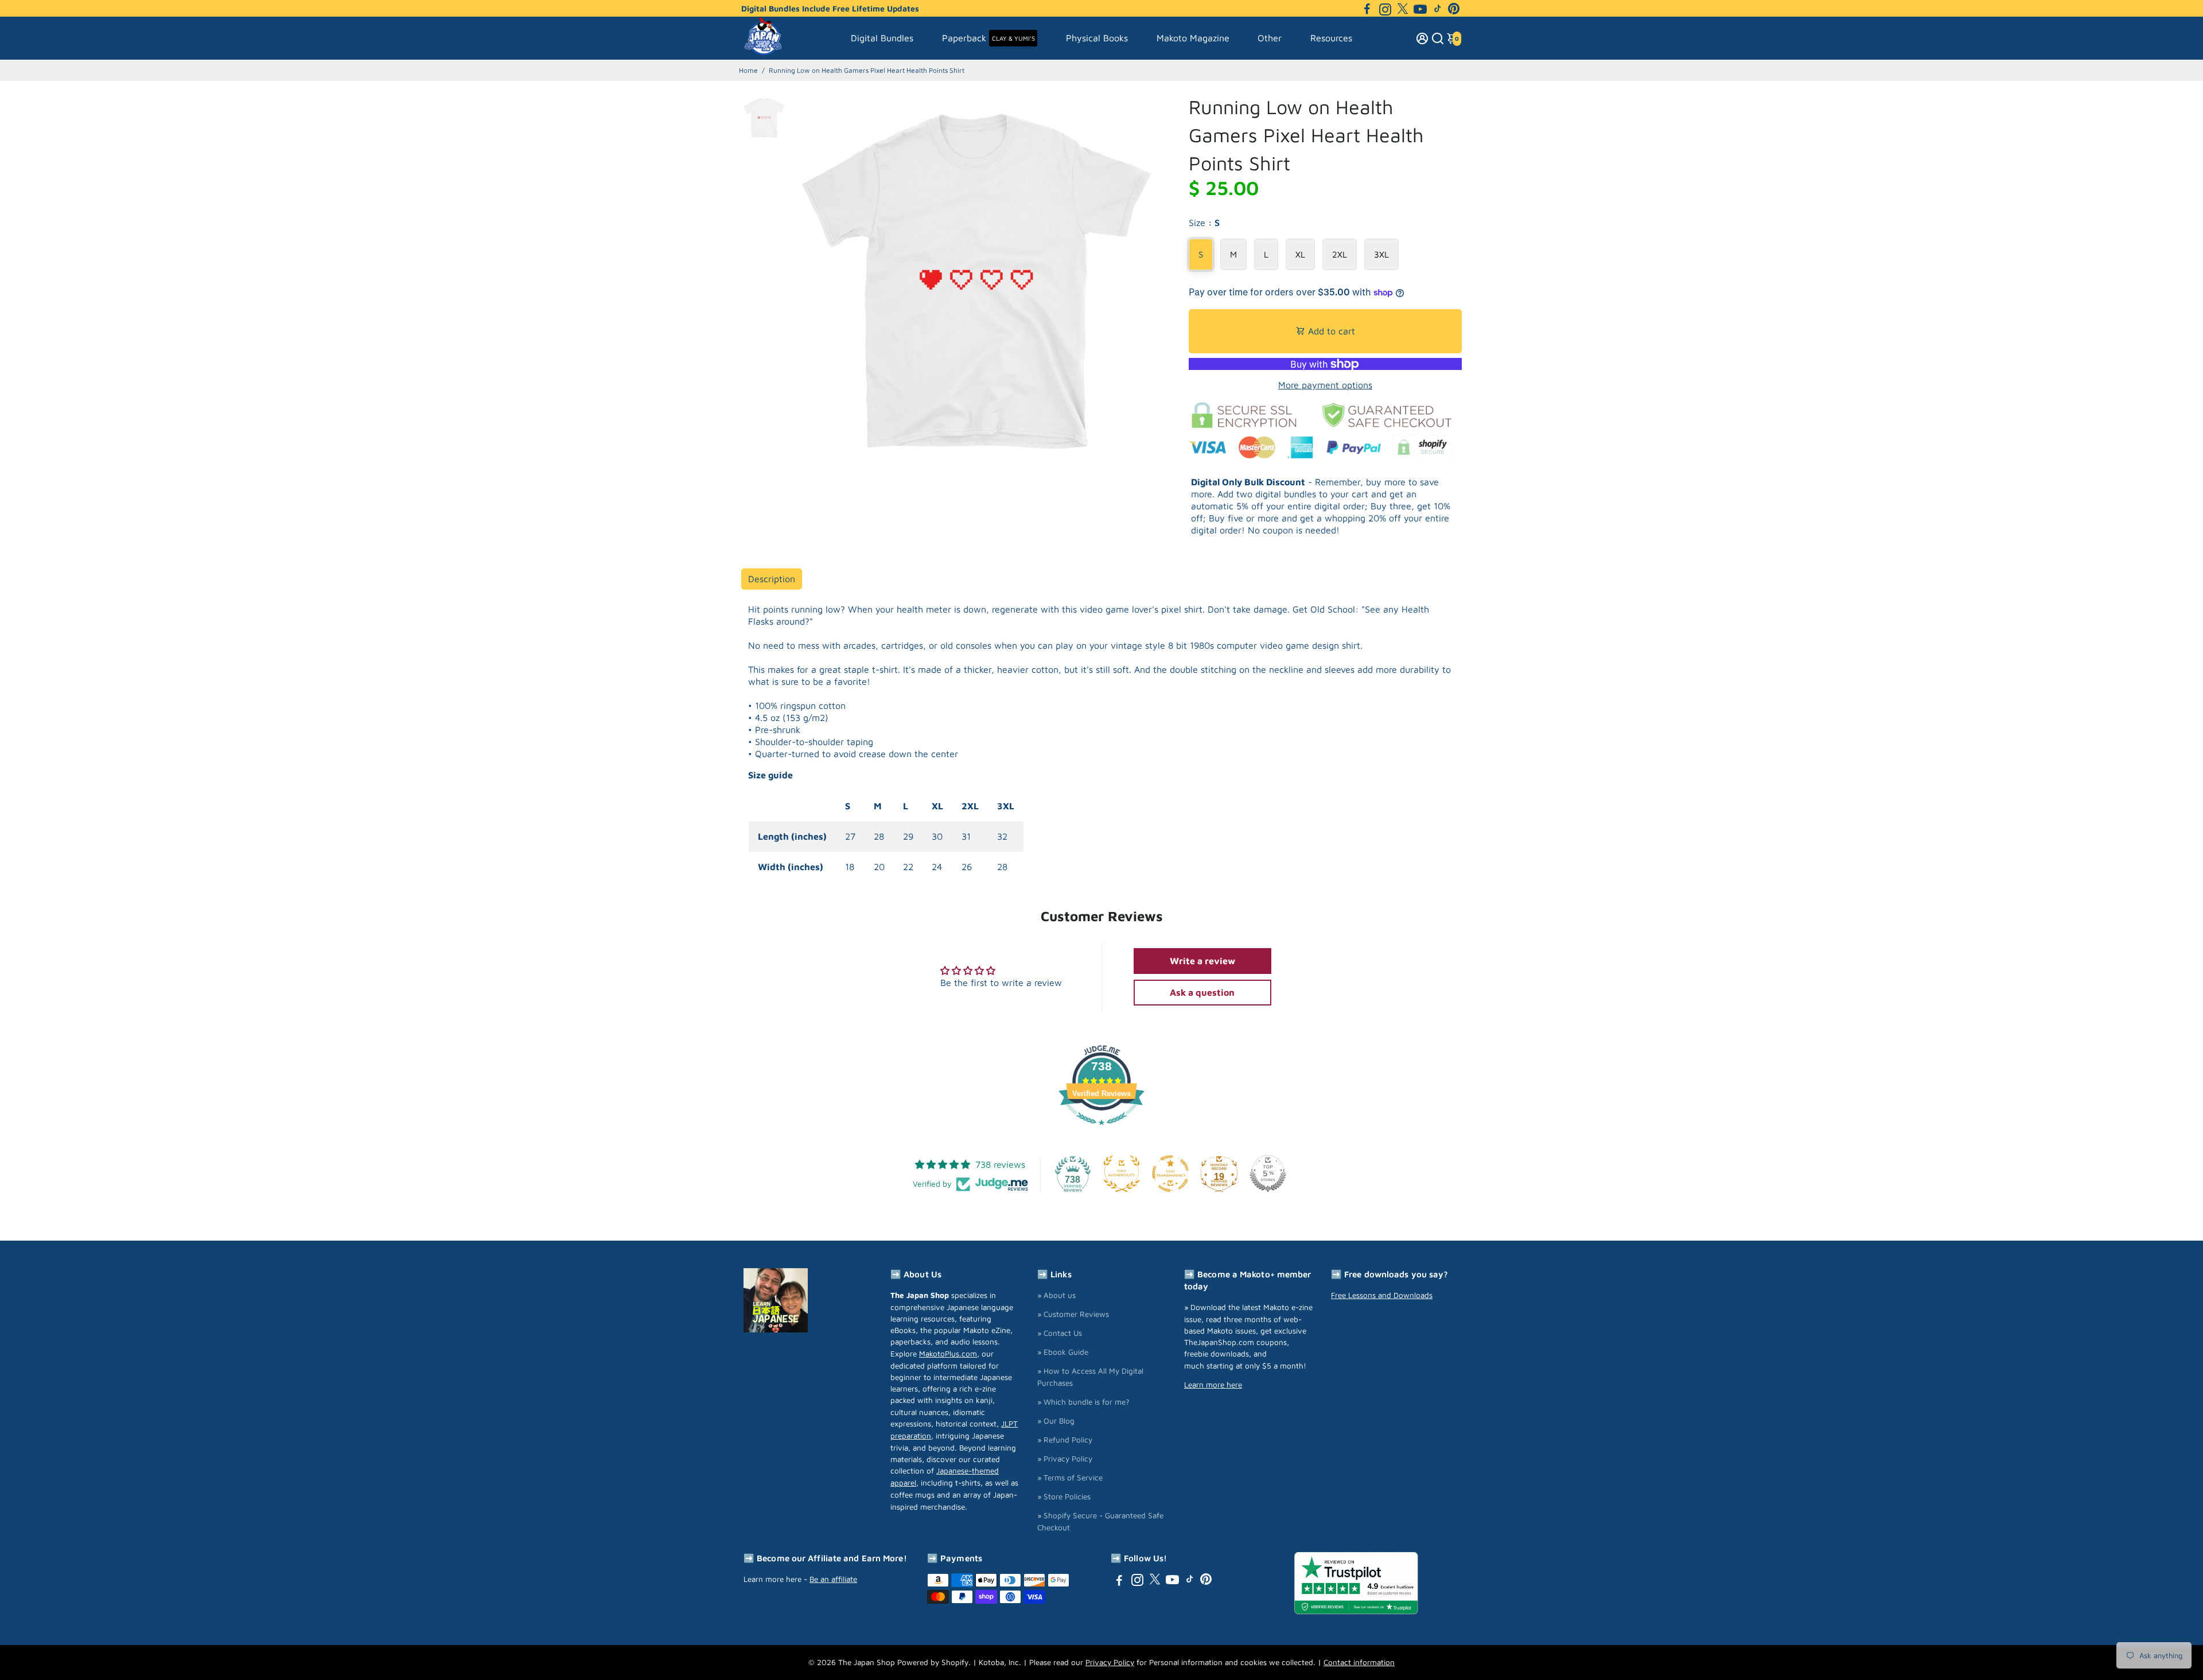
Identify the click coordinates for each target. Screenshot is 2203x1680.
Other (1270, 38)
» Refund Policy (1065, 1440)
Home (748, 70)
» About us (1056, 1295)
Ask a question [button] (1202, 992)
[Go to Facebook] (1367, 9)
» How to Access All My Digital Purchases (1090, 1377)
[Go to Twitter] (1403, 9)
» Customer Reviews (1073, 1314)
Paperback (988, 38)
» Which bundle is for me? (1083, 1402)
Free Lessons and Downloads (1382, 1295)
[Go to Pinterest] (1454, 9)
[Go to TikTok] (1438, 9)
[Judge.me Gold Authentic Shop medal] (1122, 1174)
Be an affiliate (833, 1579)
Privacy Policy (1110, 1662)
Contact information (1359, 1662)
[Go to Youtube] (1420, 9)
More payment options (1325, 385)
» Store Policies (1064, 1496)
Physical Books (1097, 38)
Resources (1331, 38)
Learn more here (1213, 1385)
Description (772, 579)
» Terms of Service (1070, 1478)
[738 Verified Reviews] (1101, 1131)
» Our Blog (1056, 1421)
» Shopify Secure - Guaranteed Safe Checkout (1100, 1521)
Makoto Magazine (1193, 38)
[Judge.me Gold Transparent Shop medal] (1170, 1174)
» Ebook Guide (1063, 1352)
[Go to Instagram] (1385, 9)
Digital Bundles (882, 38)
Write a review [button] (1202, 961)
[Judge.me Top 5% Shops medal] (1268, 1174)
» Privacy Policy (1065, 1459)
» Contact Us (1060, 1333)
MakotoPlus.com (948, 1354)
